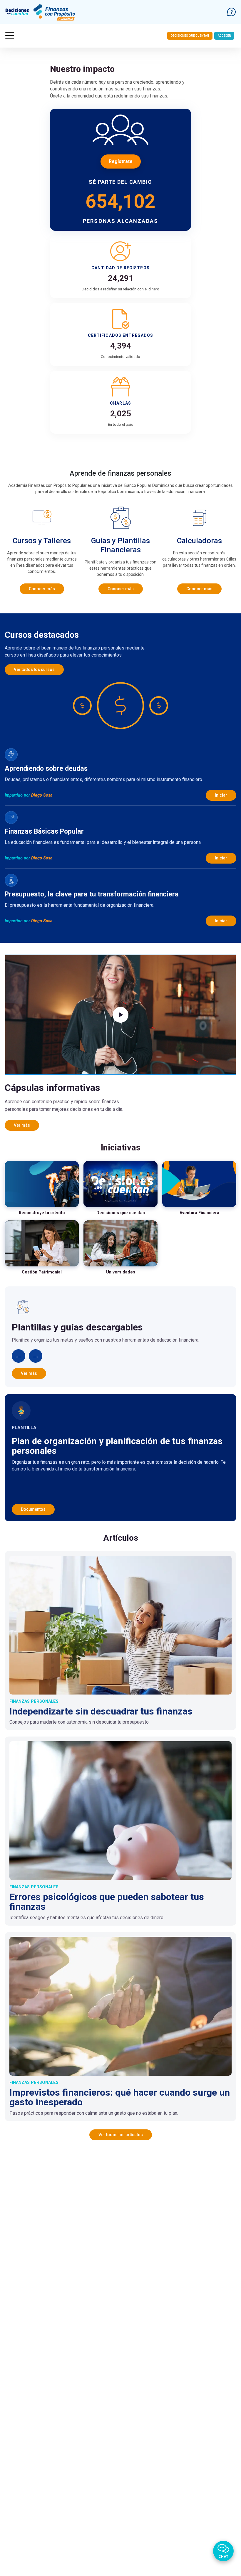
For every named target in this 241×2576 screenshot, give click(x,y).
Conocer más (42, 589)
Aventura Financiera (199, 1213)
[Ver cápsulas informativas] (120, 1015)
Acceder (224, 36)
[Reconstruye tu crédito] (42, 1184)
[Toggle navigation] (10, 36)
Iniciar (221, 795)
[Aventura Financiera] (199, 1184)
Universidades (121, 1272)
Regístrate (121, 161)
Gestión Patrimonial (42, 1272)
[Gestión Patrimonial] (42, 1244)
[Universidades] (120, 1244)
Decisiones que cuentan (190, 36)
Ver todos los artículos (121, 2135)
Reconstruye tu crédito (42, 1213)
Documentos (33, 1509)
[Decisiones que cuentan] (120, 1184)
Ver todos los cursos (34, 669)
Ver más (22, 1125)
